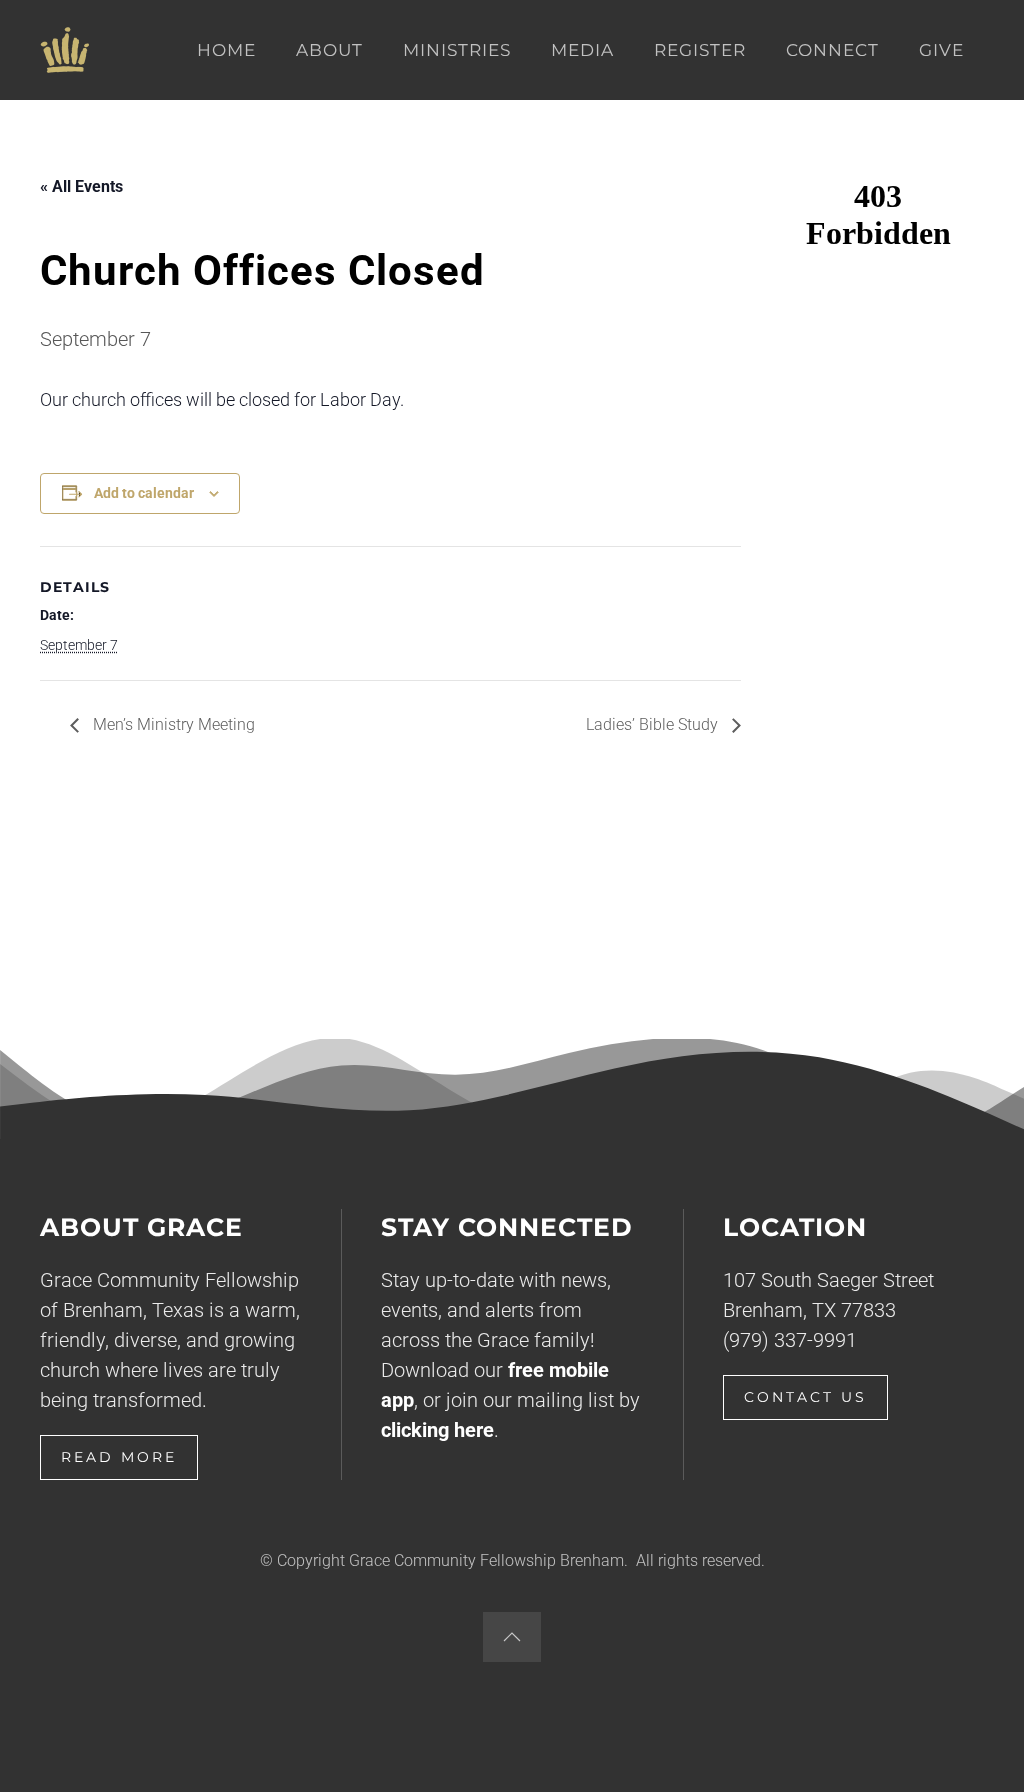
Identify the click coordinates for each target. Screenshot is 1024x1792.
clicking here (437, 1430)
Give (941, 50)
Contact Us (805, 1397)
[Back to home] (65, 50)
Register (700, 50)
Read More (119, 1457)
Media (582, 50)
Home (226, 50)
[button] (512, 1637)
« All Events (81, 186)
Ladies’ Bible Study (654, 724)
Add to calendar (144, 493)
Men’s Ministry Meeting (172, 724)
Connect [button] (832, 50)
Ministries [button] (457, 50)
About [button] (329, 50)
